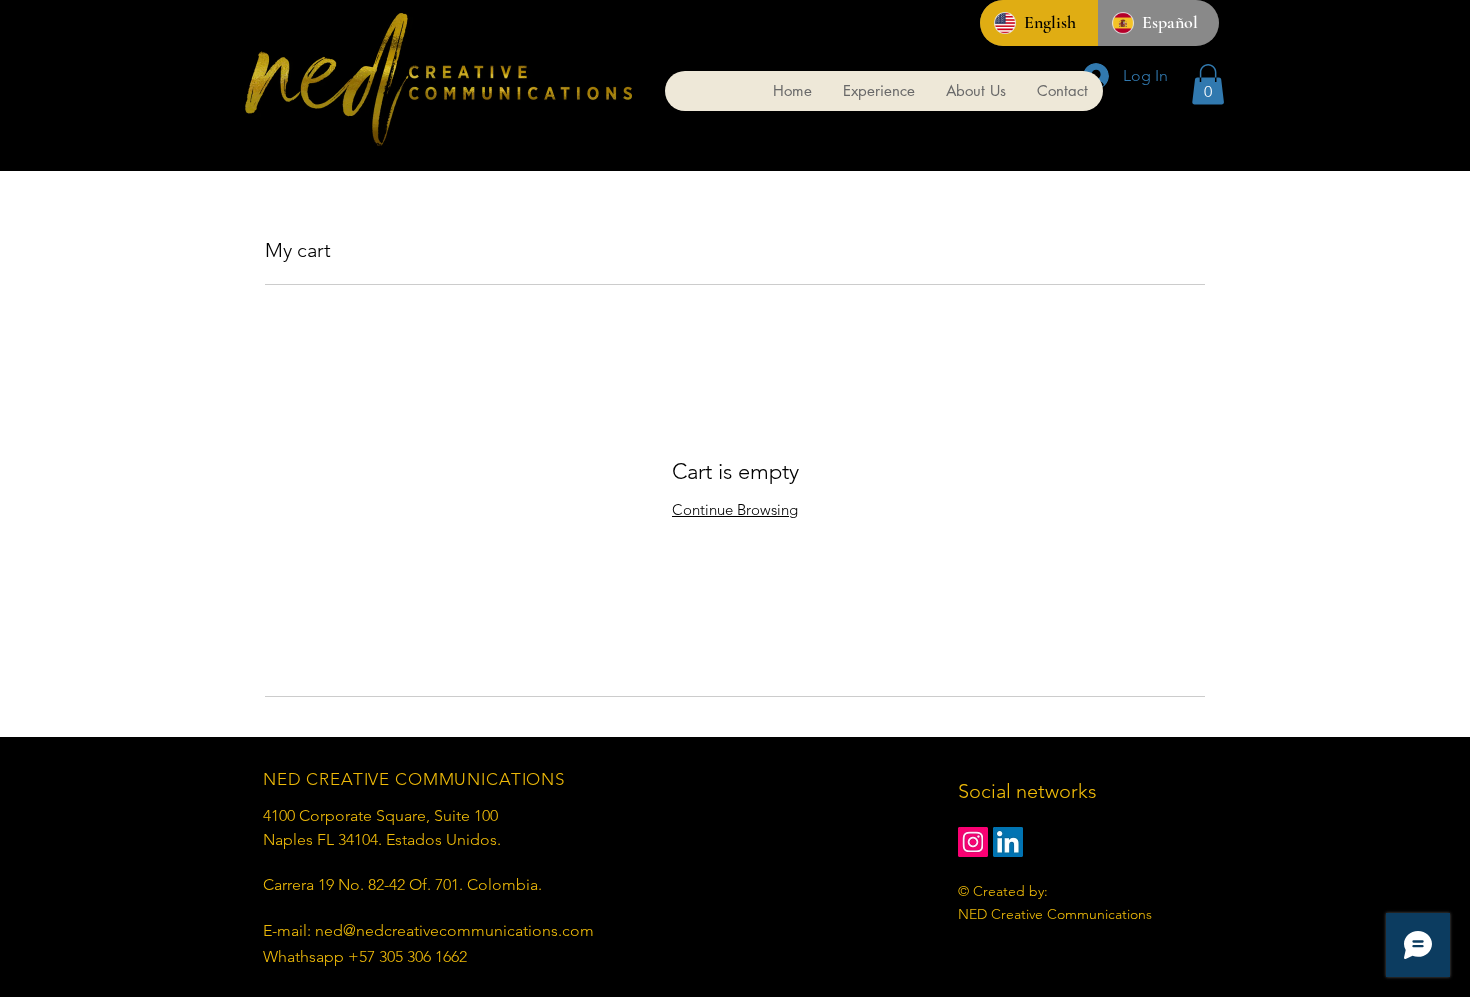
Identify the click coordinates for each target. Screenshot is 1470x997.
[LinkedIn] (1008, 842)
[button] (1208, 84)
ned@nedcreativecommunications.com (454, 930)
